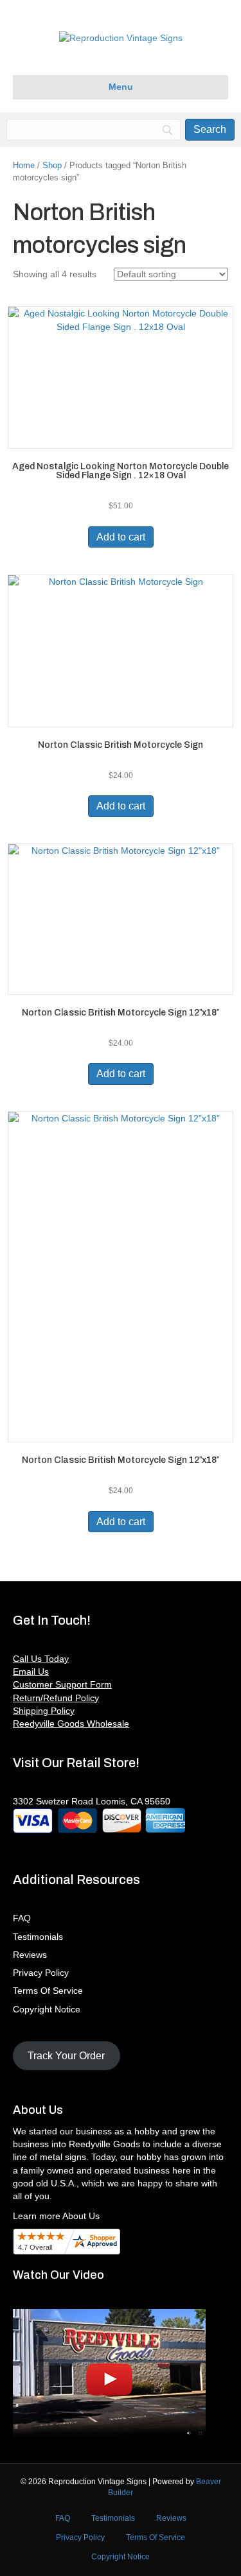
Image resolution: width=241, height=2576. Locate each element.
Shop (52, 165)
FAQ (22, 1918)
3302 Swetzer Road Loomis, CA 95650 (92, 1801)
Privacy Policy (41, 1973)
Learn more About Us (56, 2216)
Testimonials (38, 1937)
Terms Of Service (48, 1991)
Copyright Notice (47, 2009)
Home (24, 165)
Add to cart (121, 537)
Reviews (30, 1955)
